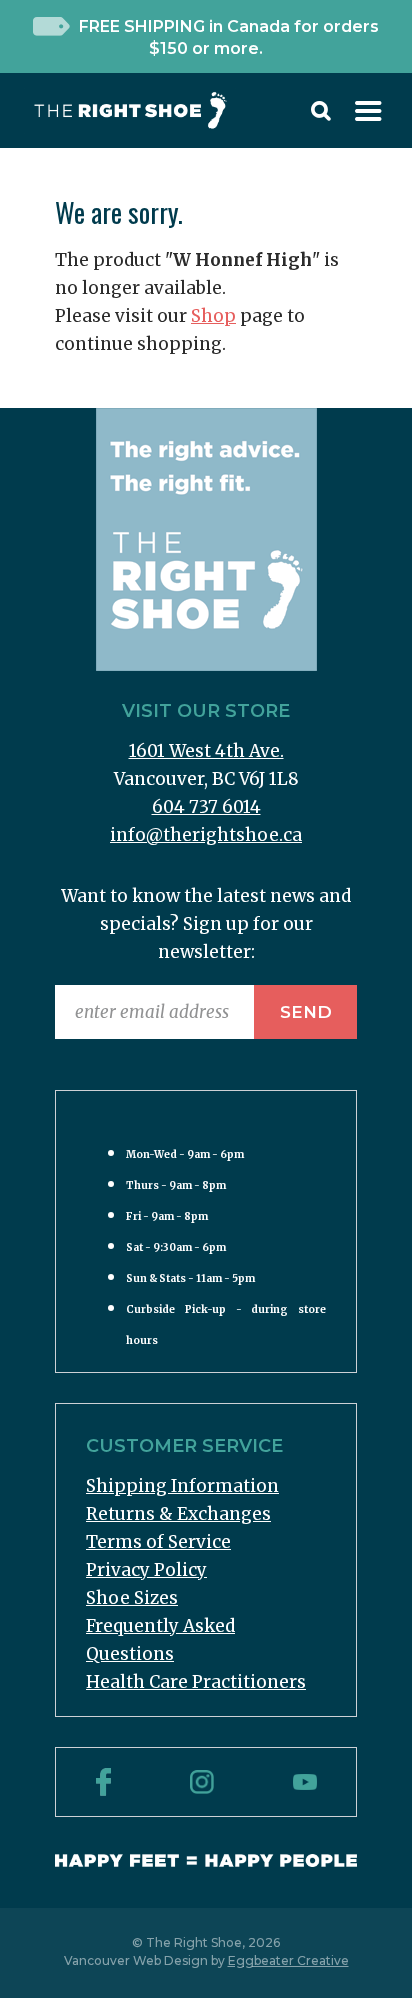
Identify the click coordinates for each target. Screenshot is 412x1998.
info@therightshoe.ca (206, 835)
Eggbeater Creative (288, 1960)
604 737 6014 (206, 807)
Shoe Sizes (132, 1598)
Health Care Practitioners (196, 1682)
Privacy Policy (146, 1570)
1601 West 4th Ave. (206, 751)
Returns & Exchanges (178, 1514)
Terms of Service (158, 1542)
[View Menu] (368, 115)
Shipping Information (182, 1486)
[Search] (321, 115)
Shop (213, 316)
